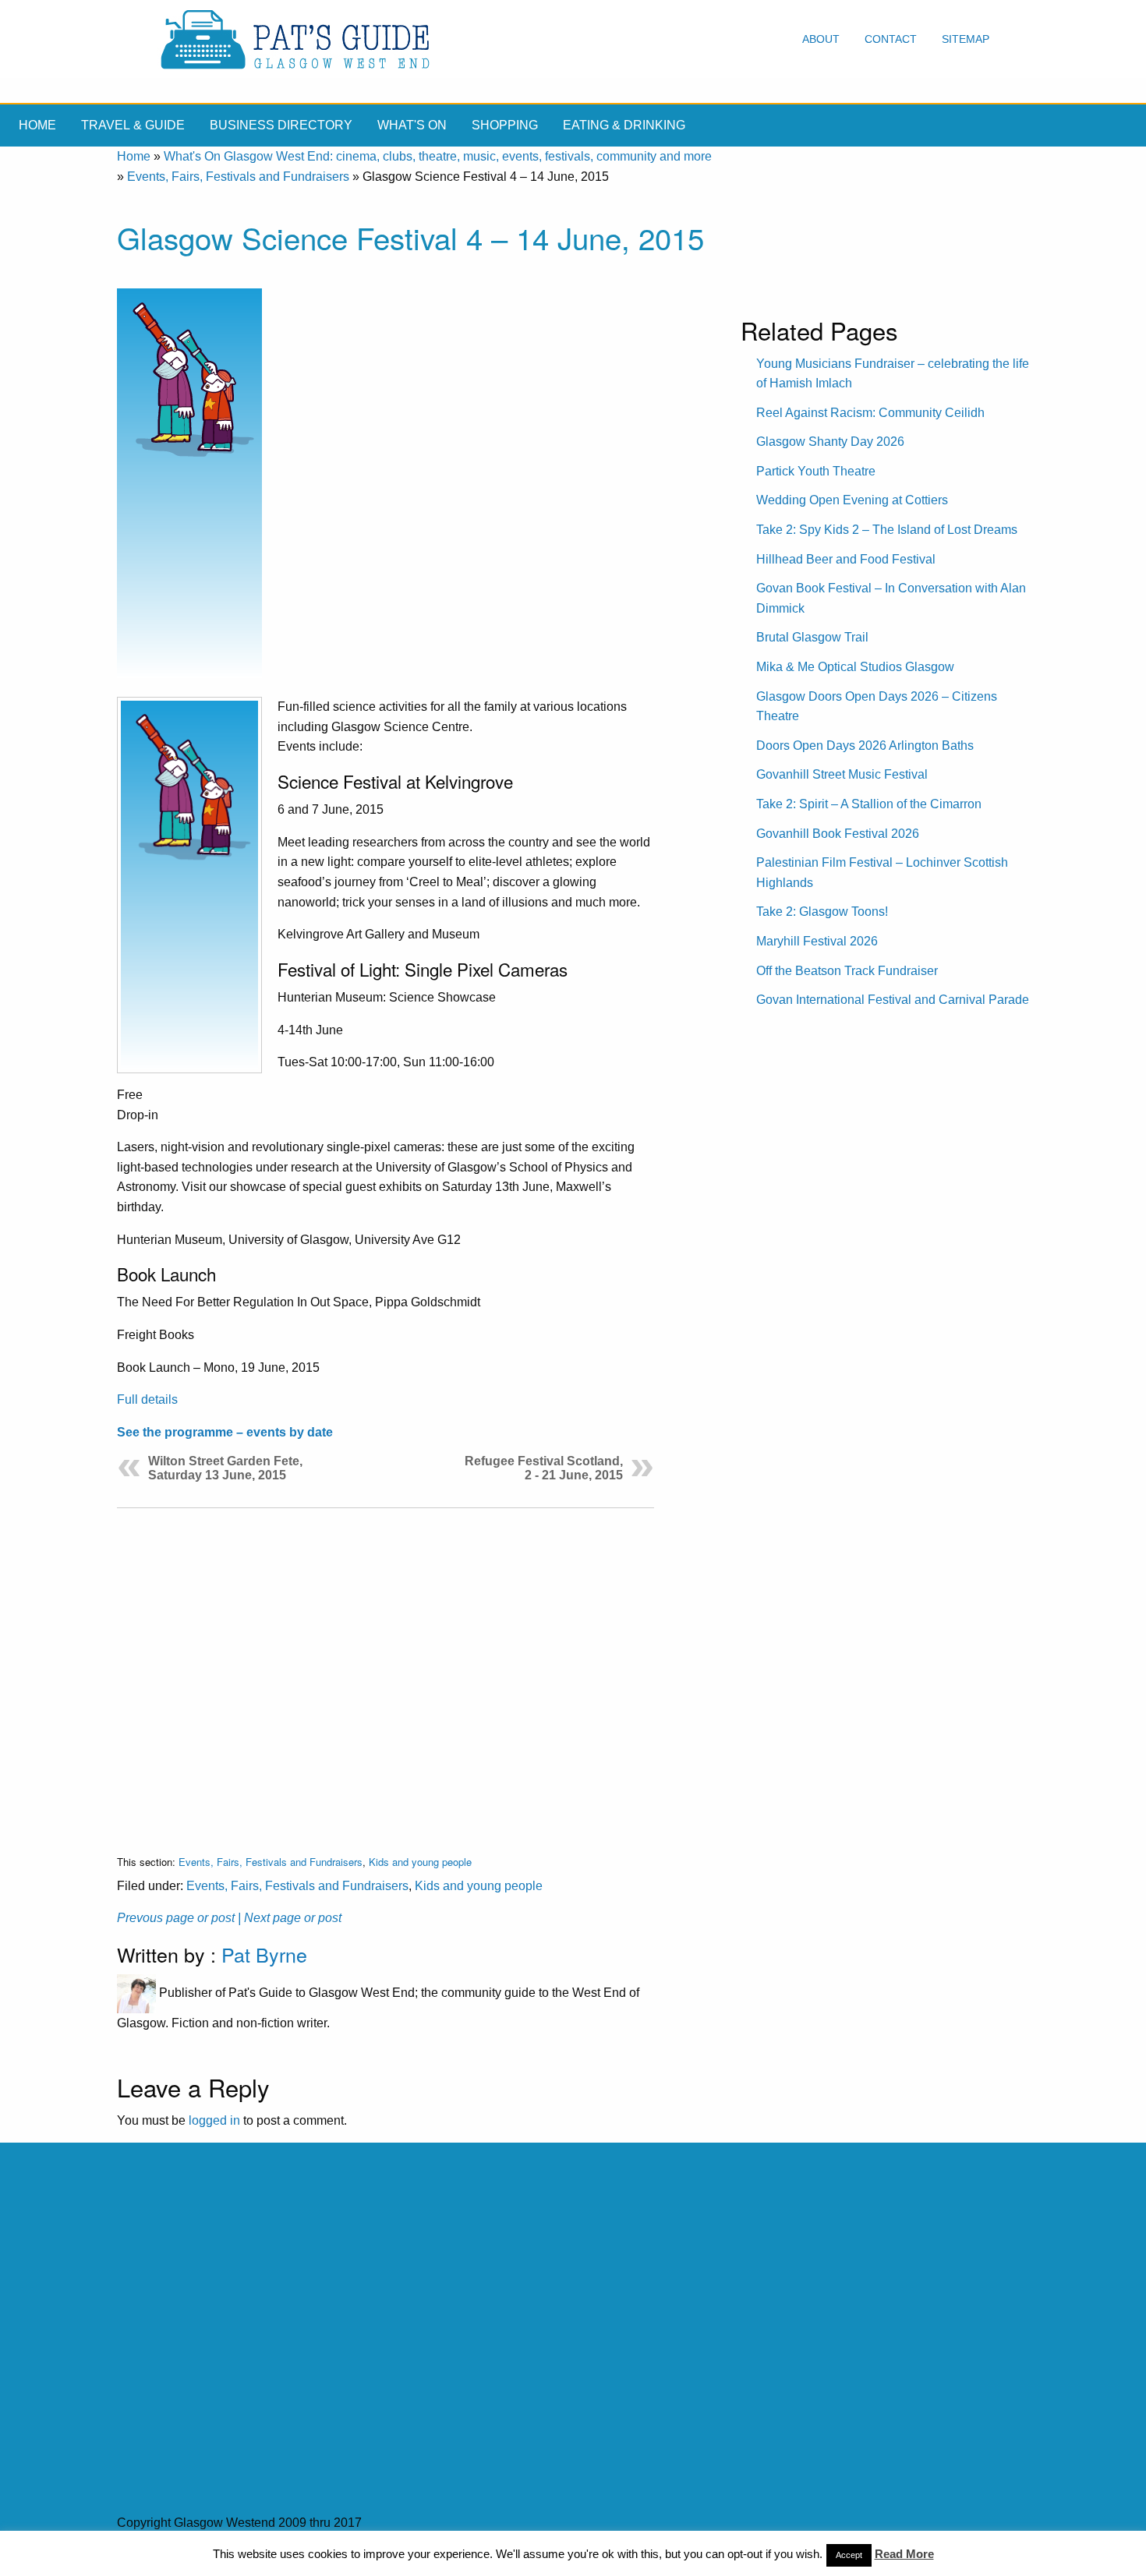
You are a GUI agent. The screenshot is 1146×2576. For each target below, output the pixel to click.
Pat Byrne (264, 1954)
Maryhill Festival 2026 (817, 941)
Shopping (505, 125)
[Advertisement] (386, 1669)
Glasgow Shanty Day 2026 (830, 442)
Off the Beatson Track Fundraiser (847, 971)
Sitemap (966, 39)
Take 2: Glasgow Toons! (822, 912)
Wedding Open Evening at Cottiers (852, 500)
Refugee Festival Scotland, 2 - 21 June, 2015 (544, 1468)
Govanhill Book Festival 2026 (838, 834)
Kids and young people (420, 1862)
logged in (214, 2120)
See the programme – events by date (225, 1432)
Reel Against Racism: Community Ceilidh (870, 413)
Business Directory (281, 125)
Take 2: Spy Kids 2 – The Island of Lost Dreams (887, 530)
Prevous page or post (176, 1918)
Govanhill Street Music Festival (842, 774)
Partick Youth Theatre (816, 471)
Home (37, 125)
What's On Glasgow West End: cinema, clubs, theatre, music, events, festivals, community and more (438, 156)
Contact (891, 39)
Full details (147, 1399)
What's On (412, 125)
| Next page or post (290, 1918)
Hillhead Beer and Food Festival (846, 559)
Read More (904, 2554)
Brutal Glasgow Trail (812, 637)
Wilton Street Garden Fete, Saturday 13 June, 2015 (225, 1468)
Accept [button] (849, 2555)
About (821, 39)
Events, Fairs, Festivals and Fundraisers (238, 177)
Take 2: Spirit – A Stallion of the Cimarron (869, 804)
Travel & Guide (133, 125)
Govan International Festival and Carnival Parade (893, 1000)
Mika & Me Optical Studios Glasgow (855, 667)
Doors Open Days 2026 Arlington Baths (865, 746)
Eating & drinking (624, 125)
